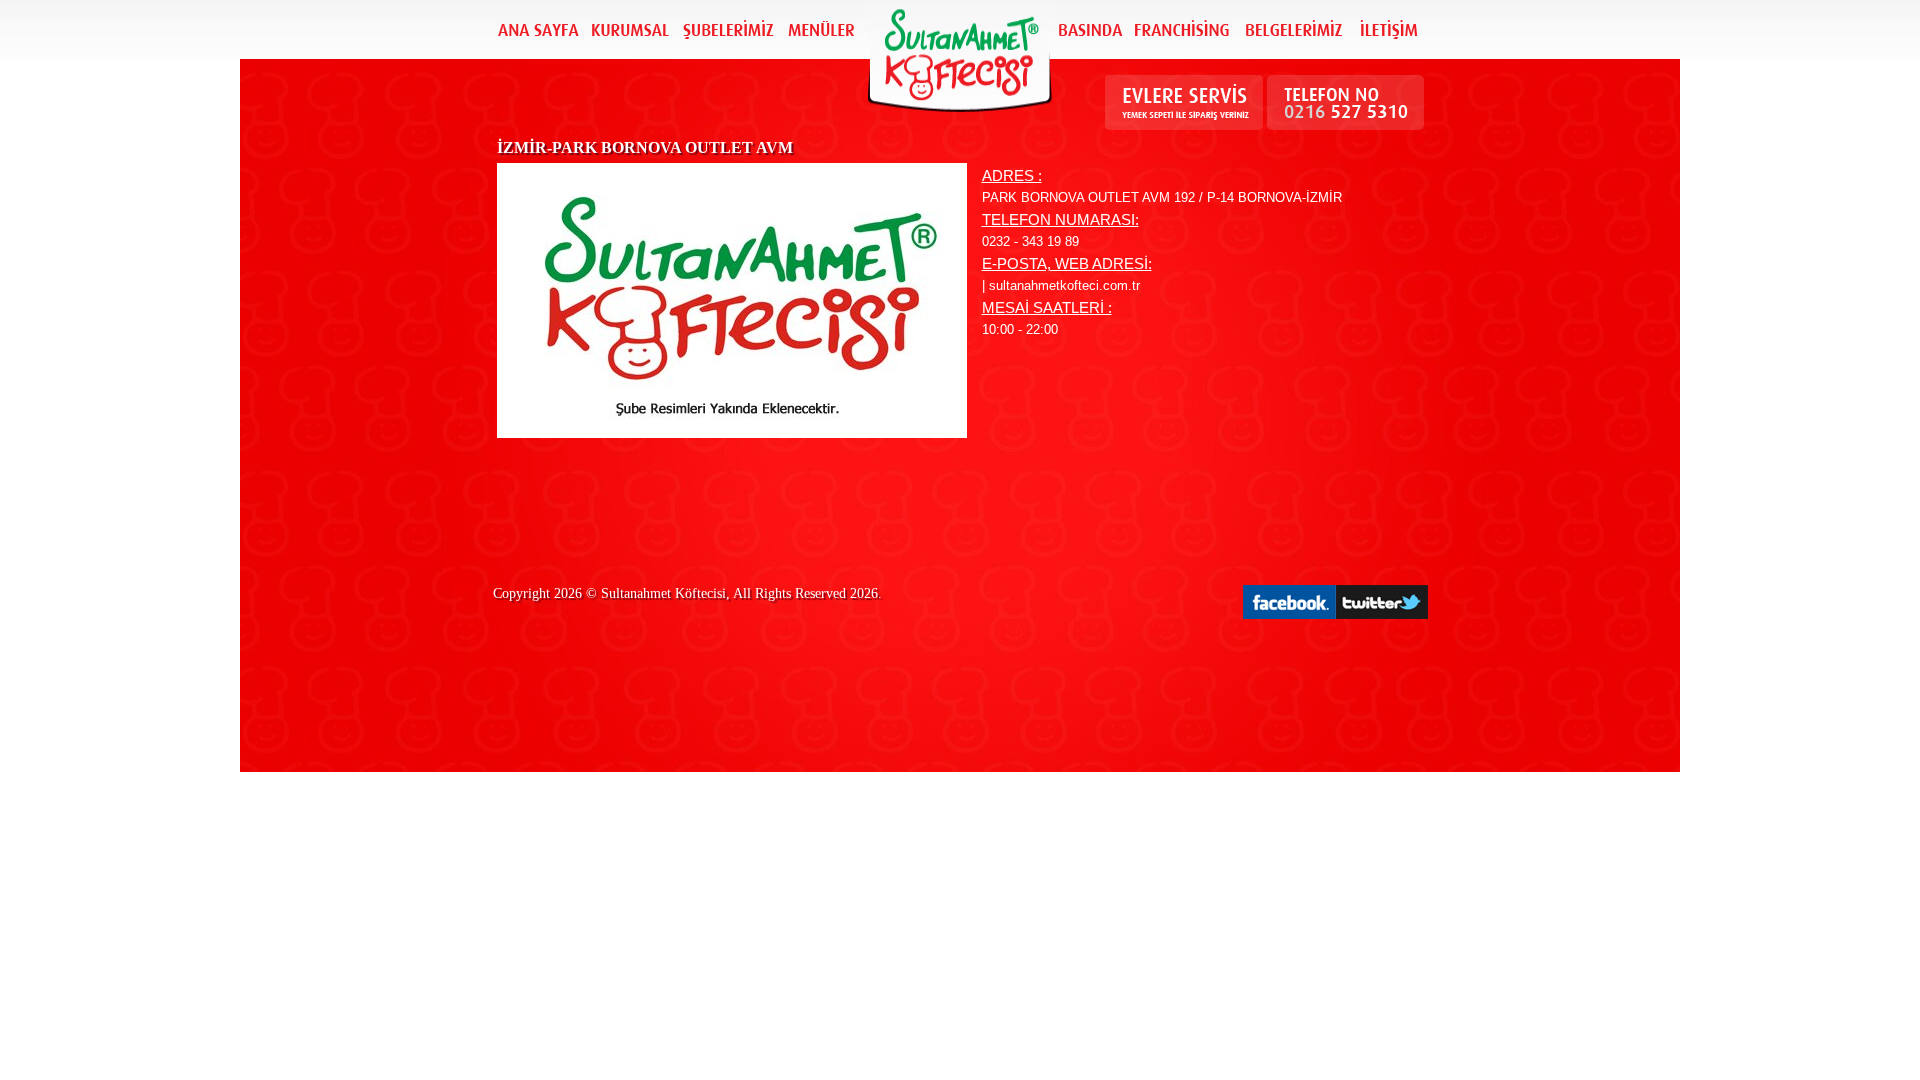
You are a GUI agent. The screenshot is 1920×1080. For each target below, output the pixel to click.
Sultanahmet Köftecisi (663, 593)
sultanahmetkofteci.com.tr (1064, 285)
